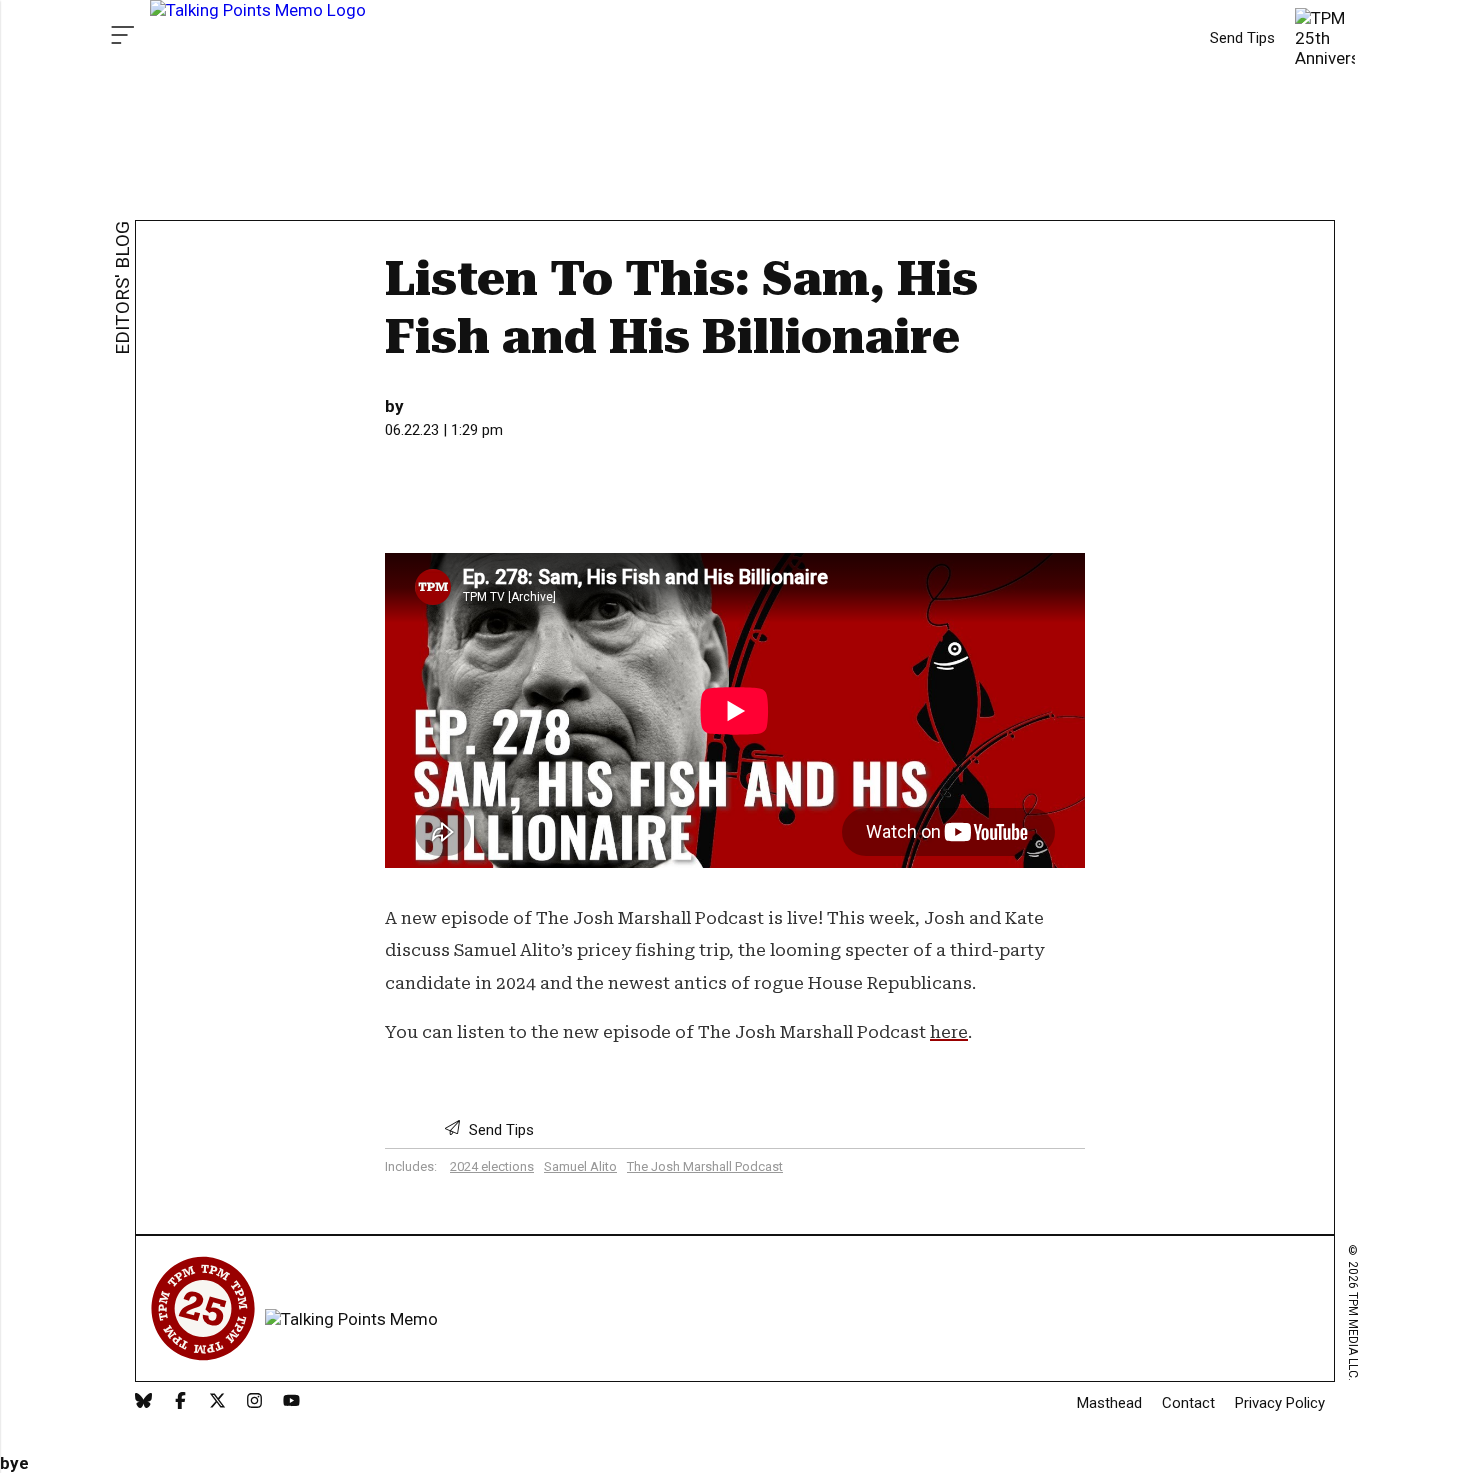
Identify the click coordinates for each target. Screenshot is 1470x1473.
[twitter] (217, 1402)
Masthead (1109, 1403)
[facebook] (180, 1402)
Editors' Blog (122, 288)
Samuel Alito (580, 1166)
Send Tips (1242, 38)
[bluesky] (143, 1402)
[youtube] (291, 1402)
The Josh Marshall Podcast (705, 1166)
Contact (1188, 1403)
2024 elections (492, 1166)
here (949, 1032)
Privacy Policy (1280, 1403)
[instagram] (254, 1402)
